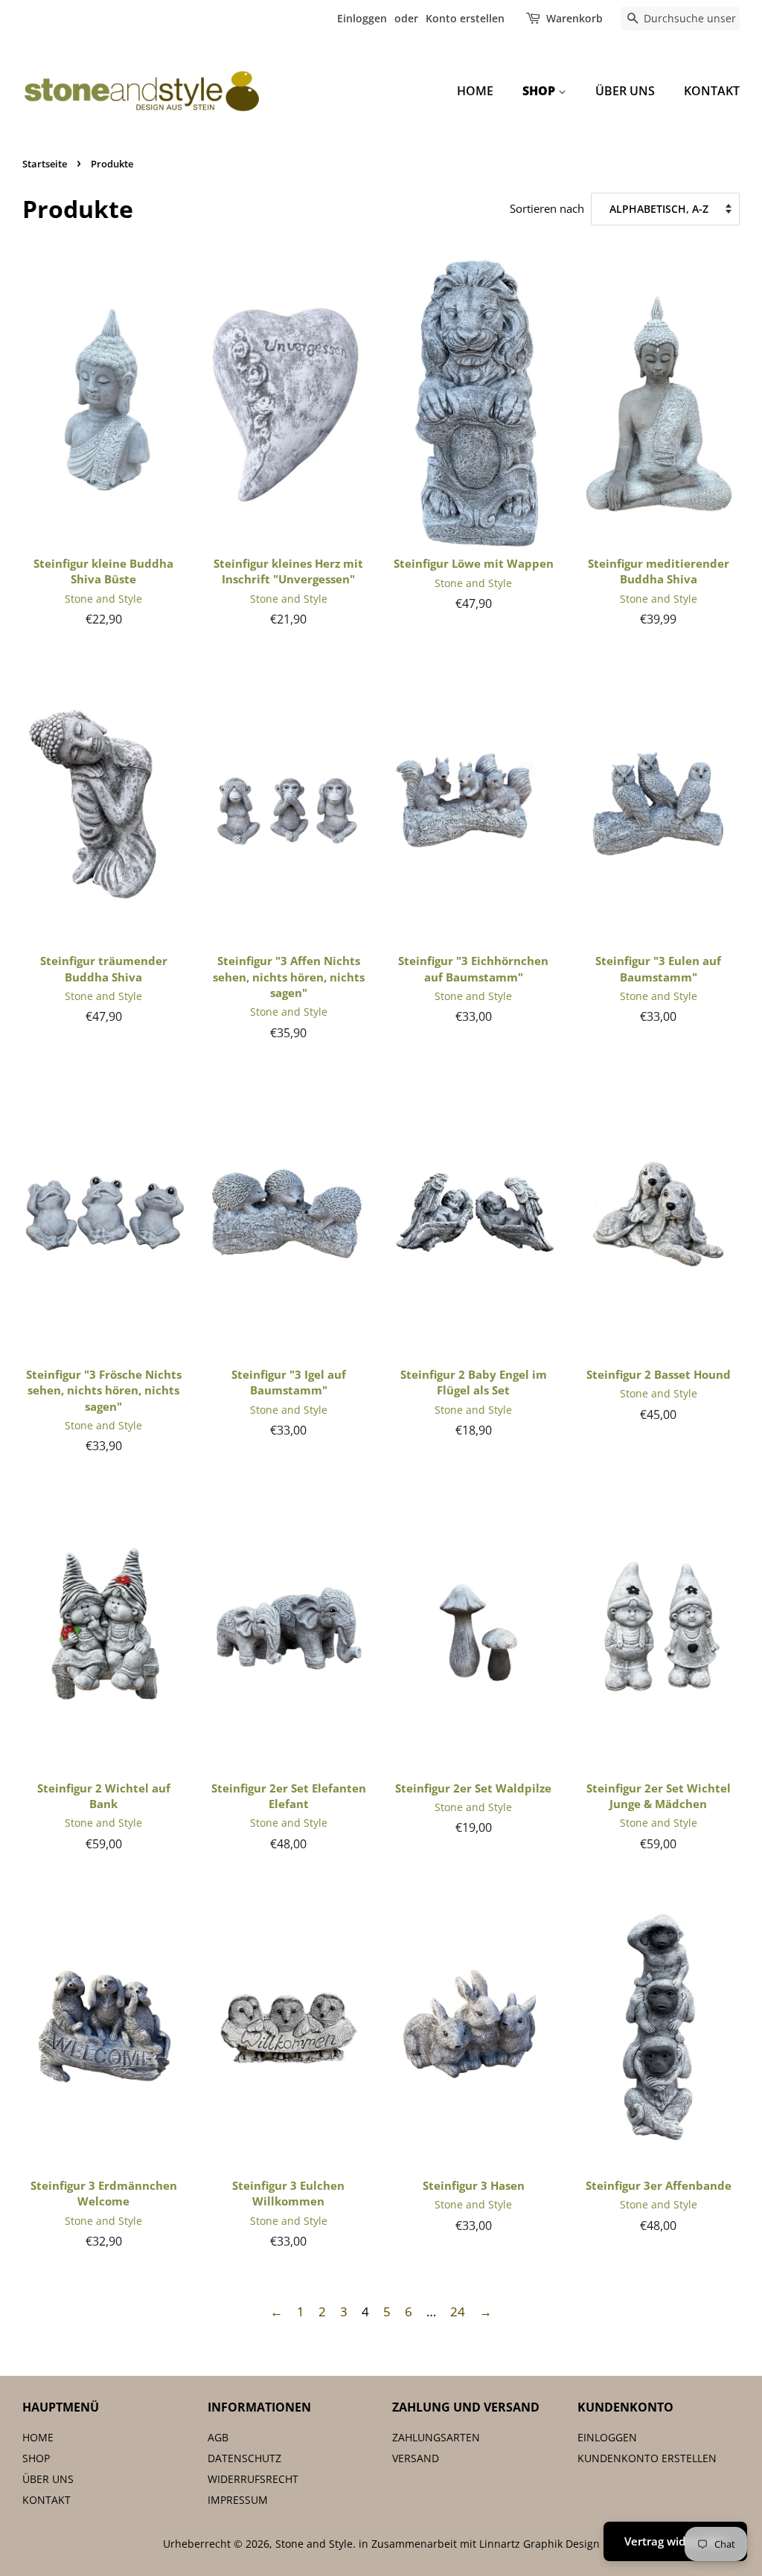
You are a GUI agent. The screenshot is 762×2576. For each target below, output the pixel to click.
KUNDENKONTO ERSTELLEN (647, 2458)
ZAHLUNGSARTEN (436, 2437)
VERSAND (416, 2458)
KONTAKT (712, 91)
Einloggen (362, 18)
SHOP (540, 91)
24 (458, 2311)
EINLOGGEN (607, 2437)
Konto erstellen (465, 18)
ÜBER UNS (625, 91)
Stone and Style (314, 2544)
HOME (475, 91)
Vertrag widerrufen (675, 2541)
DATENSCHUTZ (244, 2458)
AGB (218, 2437)
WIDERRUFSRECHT (253, 2479)
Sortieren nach (547, 208)
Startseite (45, 164)
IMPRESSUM (238, 2500)
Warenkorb (574, 18)
